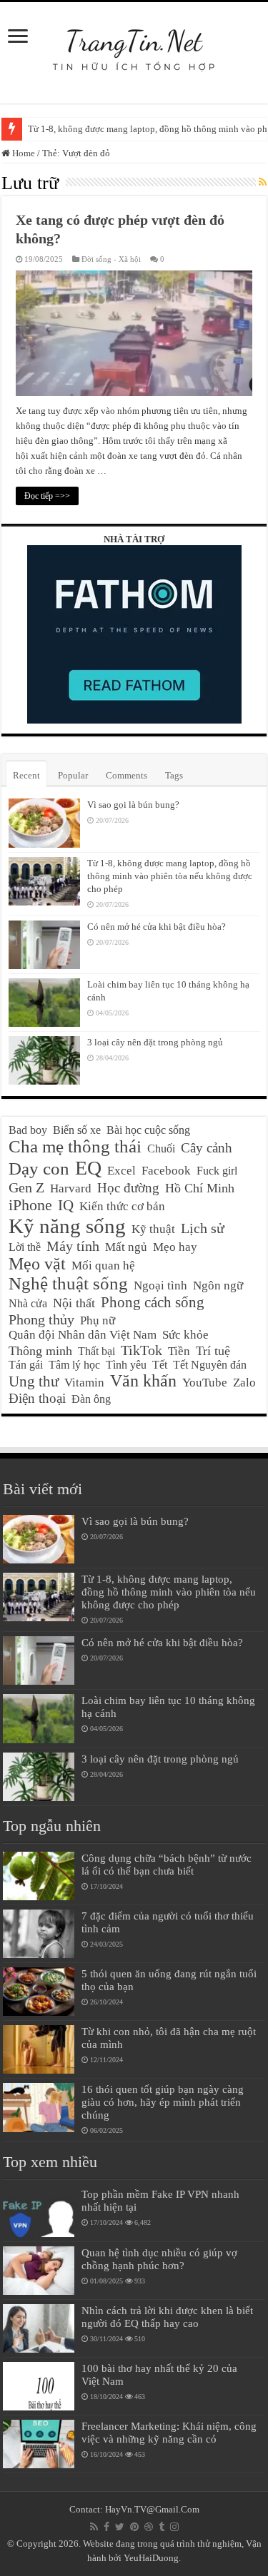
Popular (73, 775)
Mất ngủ (126, 1247)
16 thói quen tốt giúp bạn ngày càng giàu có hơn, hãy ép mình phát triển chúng (163, 2102)
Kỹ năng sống (67, 1226)
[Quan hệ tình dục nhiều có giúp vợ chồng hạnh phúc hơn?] (39, 2271)
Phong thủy (41, 1319)
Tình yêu (126, 1365)
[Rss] (94, 2527)
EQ (88, 1168)
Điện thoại (37, 1398)
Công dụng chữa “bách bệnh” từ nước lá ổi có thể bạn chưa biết (167, 1864)
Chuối (161, 1148)
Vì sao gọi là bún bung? (133, 805)
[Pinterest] (134, 2527)
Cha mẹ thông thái (75, 1146)
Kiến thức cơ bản (122, 1206)
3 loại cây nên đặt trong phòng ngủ (155, 1042)
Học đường (128, 1188)
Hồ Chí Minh (200, 1188)
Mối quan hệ (103, 1266)
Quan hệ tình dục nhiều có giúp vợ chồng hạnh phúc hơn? (159, 2259)
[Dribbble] (149, 2527)
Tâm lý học (74, 1365)
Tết (160, 1365)
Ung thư (34, 1381)
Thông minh (40, 1351)
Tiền (179, 1351)
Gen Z (26, 1187)
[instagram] (174, 2527)
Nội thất (74, 1303)
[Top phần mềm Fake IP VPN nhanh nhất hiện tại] (39, 2212)
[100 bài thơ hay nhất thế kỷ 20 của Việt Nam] (39, 2386)
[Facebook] (106, 2527)
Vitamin (84, 1383)
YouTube (205, 1383)
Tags (174, 775)
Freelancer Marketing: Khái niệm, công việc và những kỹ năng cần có (169, 2432)
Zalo (244, 1383)
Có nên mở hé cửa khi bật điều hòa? (157, 927)
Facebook (166, 1171)
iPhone (30, 1205)
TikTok (142, 1350)
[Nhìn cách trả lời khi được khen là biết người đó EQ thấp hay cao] (39, 2328)
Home (23, 153)
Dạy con (39, 1168)
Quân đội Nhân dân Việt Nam (83, 1335)
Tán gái (26, 1365)
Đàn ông (91, 1399)
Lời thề (25, 1247)
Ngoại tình (160, 1286)
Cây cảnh (207, 1148)
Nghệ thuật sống (68, 1283)
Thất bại (96, 1351)
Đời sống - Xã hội (111, 259)
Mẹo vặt (37, 1264)
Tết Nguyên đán (210, 1365)
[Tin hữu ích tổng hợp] (134, 42)
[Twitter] (120, 2527)
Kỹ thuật (153, 1229)
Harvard (71, 1188)
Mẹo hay (175, 1247)
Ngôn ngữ (218, 1286)
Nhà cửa (28, 1303)
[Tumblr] (162, 2527)
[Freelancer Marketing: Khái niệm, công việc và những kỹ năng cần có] (39, 2444)
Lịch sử (203, 1228)
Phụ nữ (98, 1320)
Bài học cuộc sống (148, 1130)
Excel (121, 1171)
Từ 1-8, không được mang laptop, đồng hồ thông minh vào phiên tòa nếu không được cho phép (170, 876)
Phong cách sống (153, 1302)
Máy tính (73, 1246)
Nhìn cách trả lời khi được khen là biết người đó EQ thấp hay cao (167, 2317)
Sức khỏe (185, 1335)
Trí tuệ (213, 1351)
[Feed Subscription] (263, 183)
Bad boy (28, 1130)
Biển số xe (77, 1130)
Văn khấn (143, 1381)
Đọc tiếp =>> (47, 496)
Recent (26, 775)
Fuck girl (217, 1171)
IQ (66, 1205)
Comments (126, 775)
